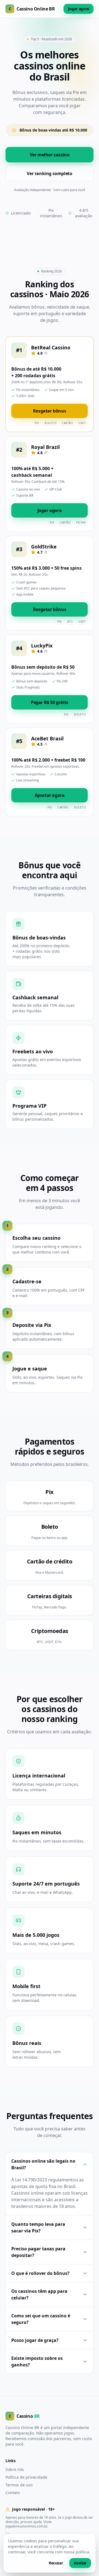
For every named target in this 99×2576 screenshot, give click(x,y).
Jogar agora (79, 9)
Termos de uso (19, 2485)
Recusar (56, 2563)
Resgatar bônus (50, 411)
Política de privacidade (26, 2477)
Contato (13, 2493)
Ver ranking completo (49, 173)
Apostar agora (50, 795)
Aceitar (80, 2563)
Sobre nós (15, 2469)
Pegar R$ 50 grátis (50, 702)
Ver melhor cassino (50, 155)
